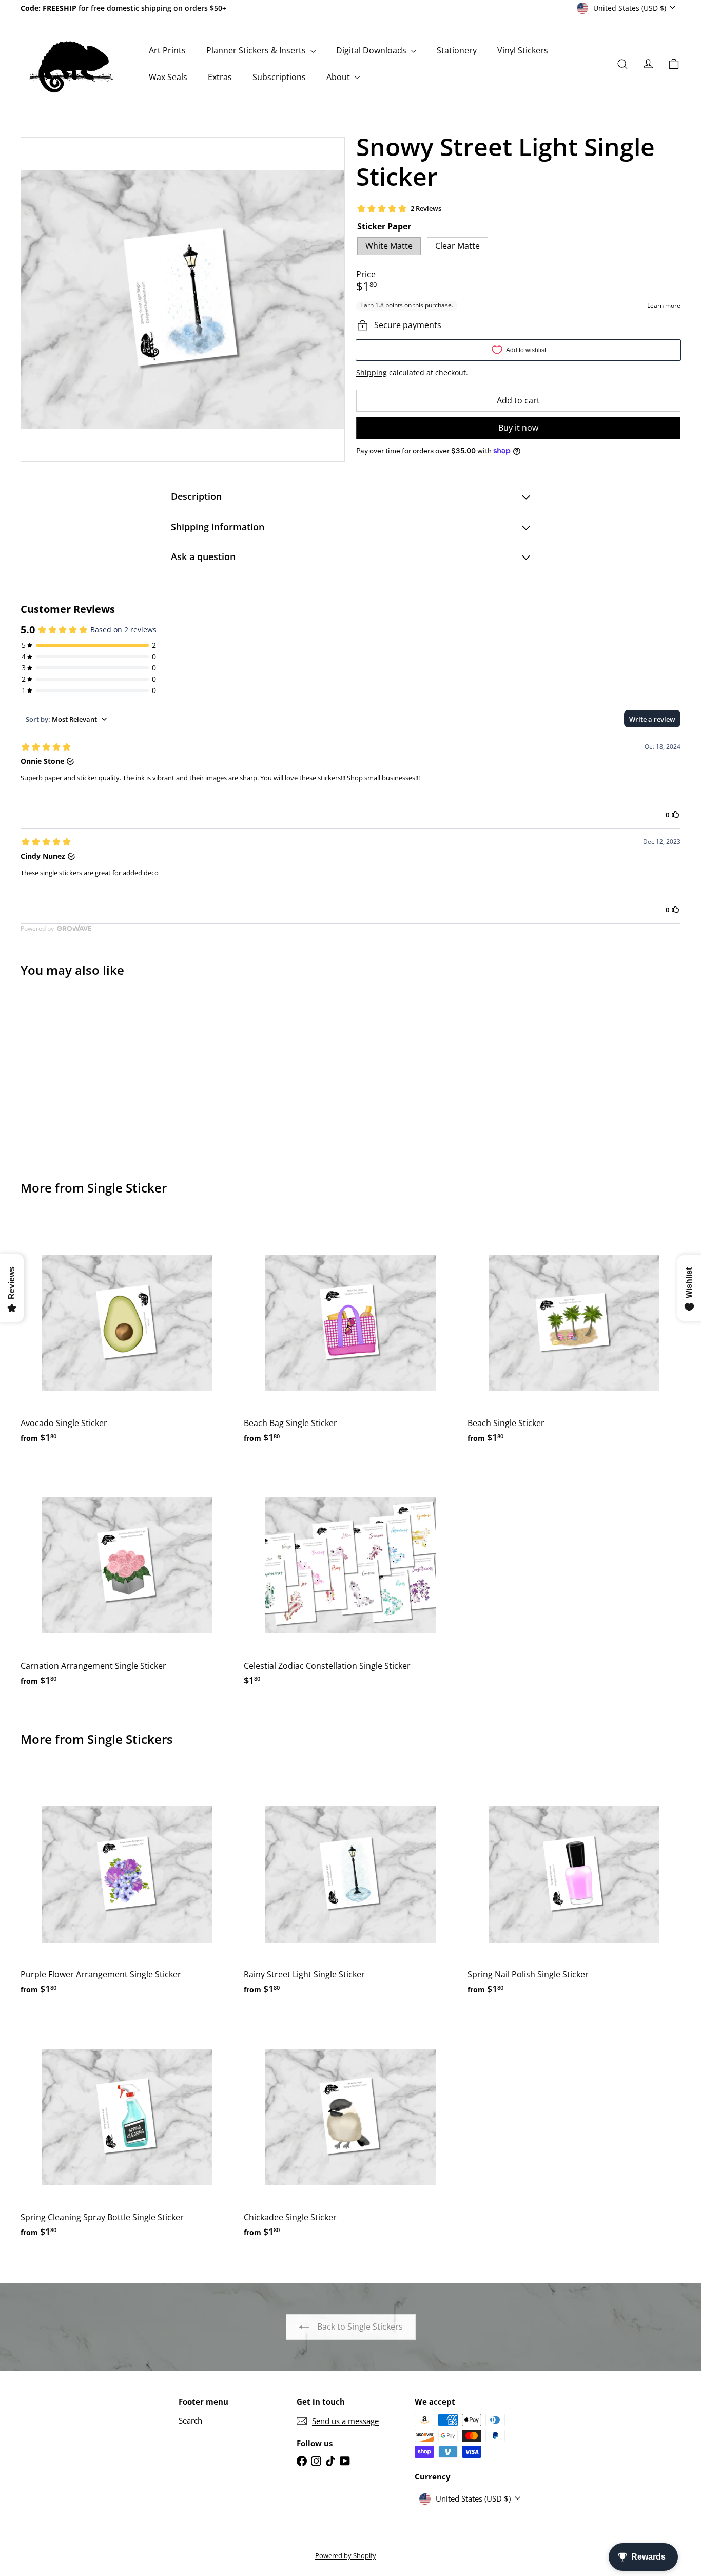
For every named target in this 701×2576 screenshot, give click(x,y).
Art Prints (167, 50)
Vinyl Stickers (523, 50)
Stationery (457, 50)
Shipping (372, 372)
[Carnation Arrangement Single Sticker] (127, 1578)
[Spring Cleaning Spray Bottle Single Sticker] (127, 2129)
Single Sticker (127, 1188)
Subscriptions (279, 77)
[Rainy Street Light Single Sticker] (350, 1886)
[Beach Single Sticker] (574, 1335)
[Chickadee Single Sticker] (350, 2129)
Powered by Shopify (346, 2555)
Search (190, 2420)
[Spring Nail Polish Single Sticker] (574, 1886)
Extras (220, 77)
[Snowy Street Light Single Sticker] (71, 1072)
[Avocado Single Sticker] (127, 1335)
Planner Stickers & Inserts (257, 50)
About (339, 77)
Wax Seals (168, 77)
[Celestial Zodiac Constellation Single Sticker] (350, 1578)
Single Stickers (130, 1739)
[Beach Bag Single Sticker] (350, 1335)
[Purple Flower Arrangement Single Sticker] (127, 1886)
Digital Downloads (372, 50)
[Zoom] (183, 299)
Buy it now (518, 428)
